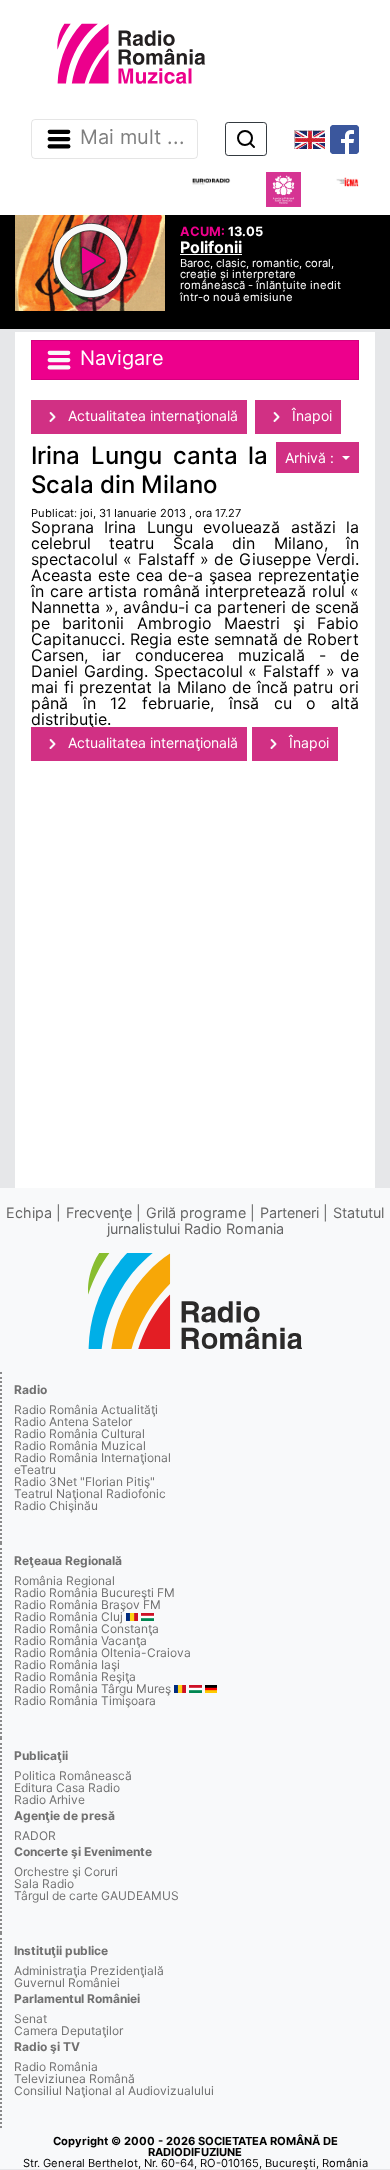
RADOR (35, 1835)
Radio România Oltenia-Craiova (102, 1652)
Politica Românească (73, 1775)
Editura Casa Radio (67, 1787)
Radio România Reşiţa (75, 1676)
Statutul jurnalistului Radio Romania (246, 1220)
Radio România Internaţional (92, 1457)
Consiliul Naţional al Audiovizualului (114, 2090)
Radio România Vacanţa (80, 1640)
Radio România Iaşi (67, 1664)
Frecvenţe (99, 1212)
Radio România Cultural (79, 1433)
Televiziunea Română (74, 2078)
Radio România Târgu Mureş (92, 1688)
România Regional (64, 1580)
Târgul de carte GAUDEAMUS (96, 1895)
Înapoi (310, 415)
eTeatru (35, 1469)
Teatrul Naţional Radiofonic (90, 1493)
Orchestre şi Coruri (66, 1871)
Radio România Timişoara (85, 1700)
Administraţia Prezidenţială (89, 1970)
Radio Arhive (49, 1799)
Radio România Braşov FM (87, 1604)
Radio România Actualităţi (86, 1409)
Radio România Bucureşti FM (94, 1592)
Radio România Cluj (68, 1616)
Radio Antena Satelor (73, 1421)
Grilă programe (196, 1212)
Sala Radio (44, 1883)
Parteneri (289, 1212)
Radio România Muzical (80, 1445)
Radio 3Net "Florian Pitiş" (84, 1481)
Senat (30, 2018)
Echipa (29, 1212)
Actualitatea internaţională (151, 415)
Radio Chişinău (56, 1505)
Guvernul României (67, 1982)
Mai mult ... (132, 138)
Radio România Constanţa (86, 1628)
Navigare (119, 358)
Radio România (56, 2066)
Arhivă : (311, 457)
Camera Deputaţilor (68, 2030)
